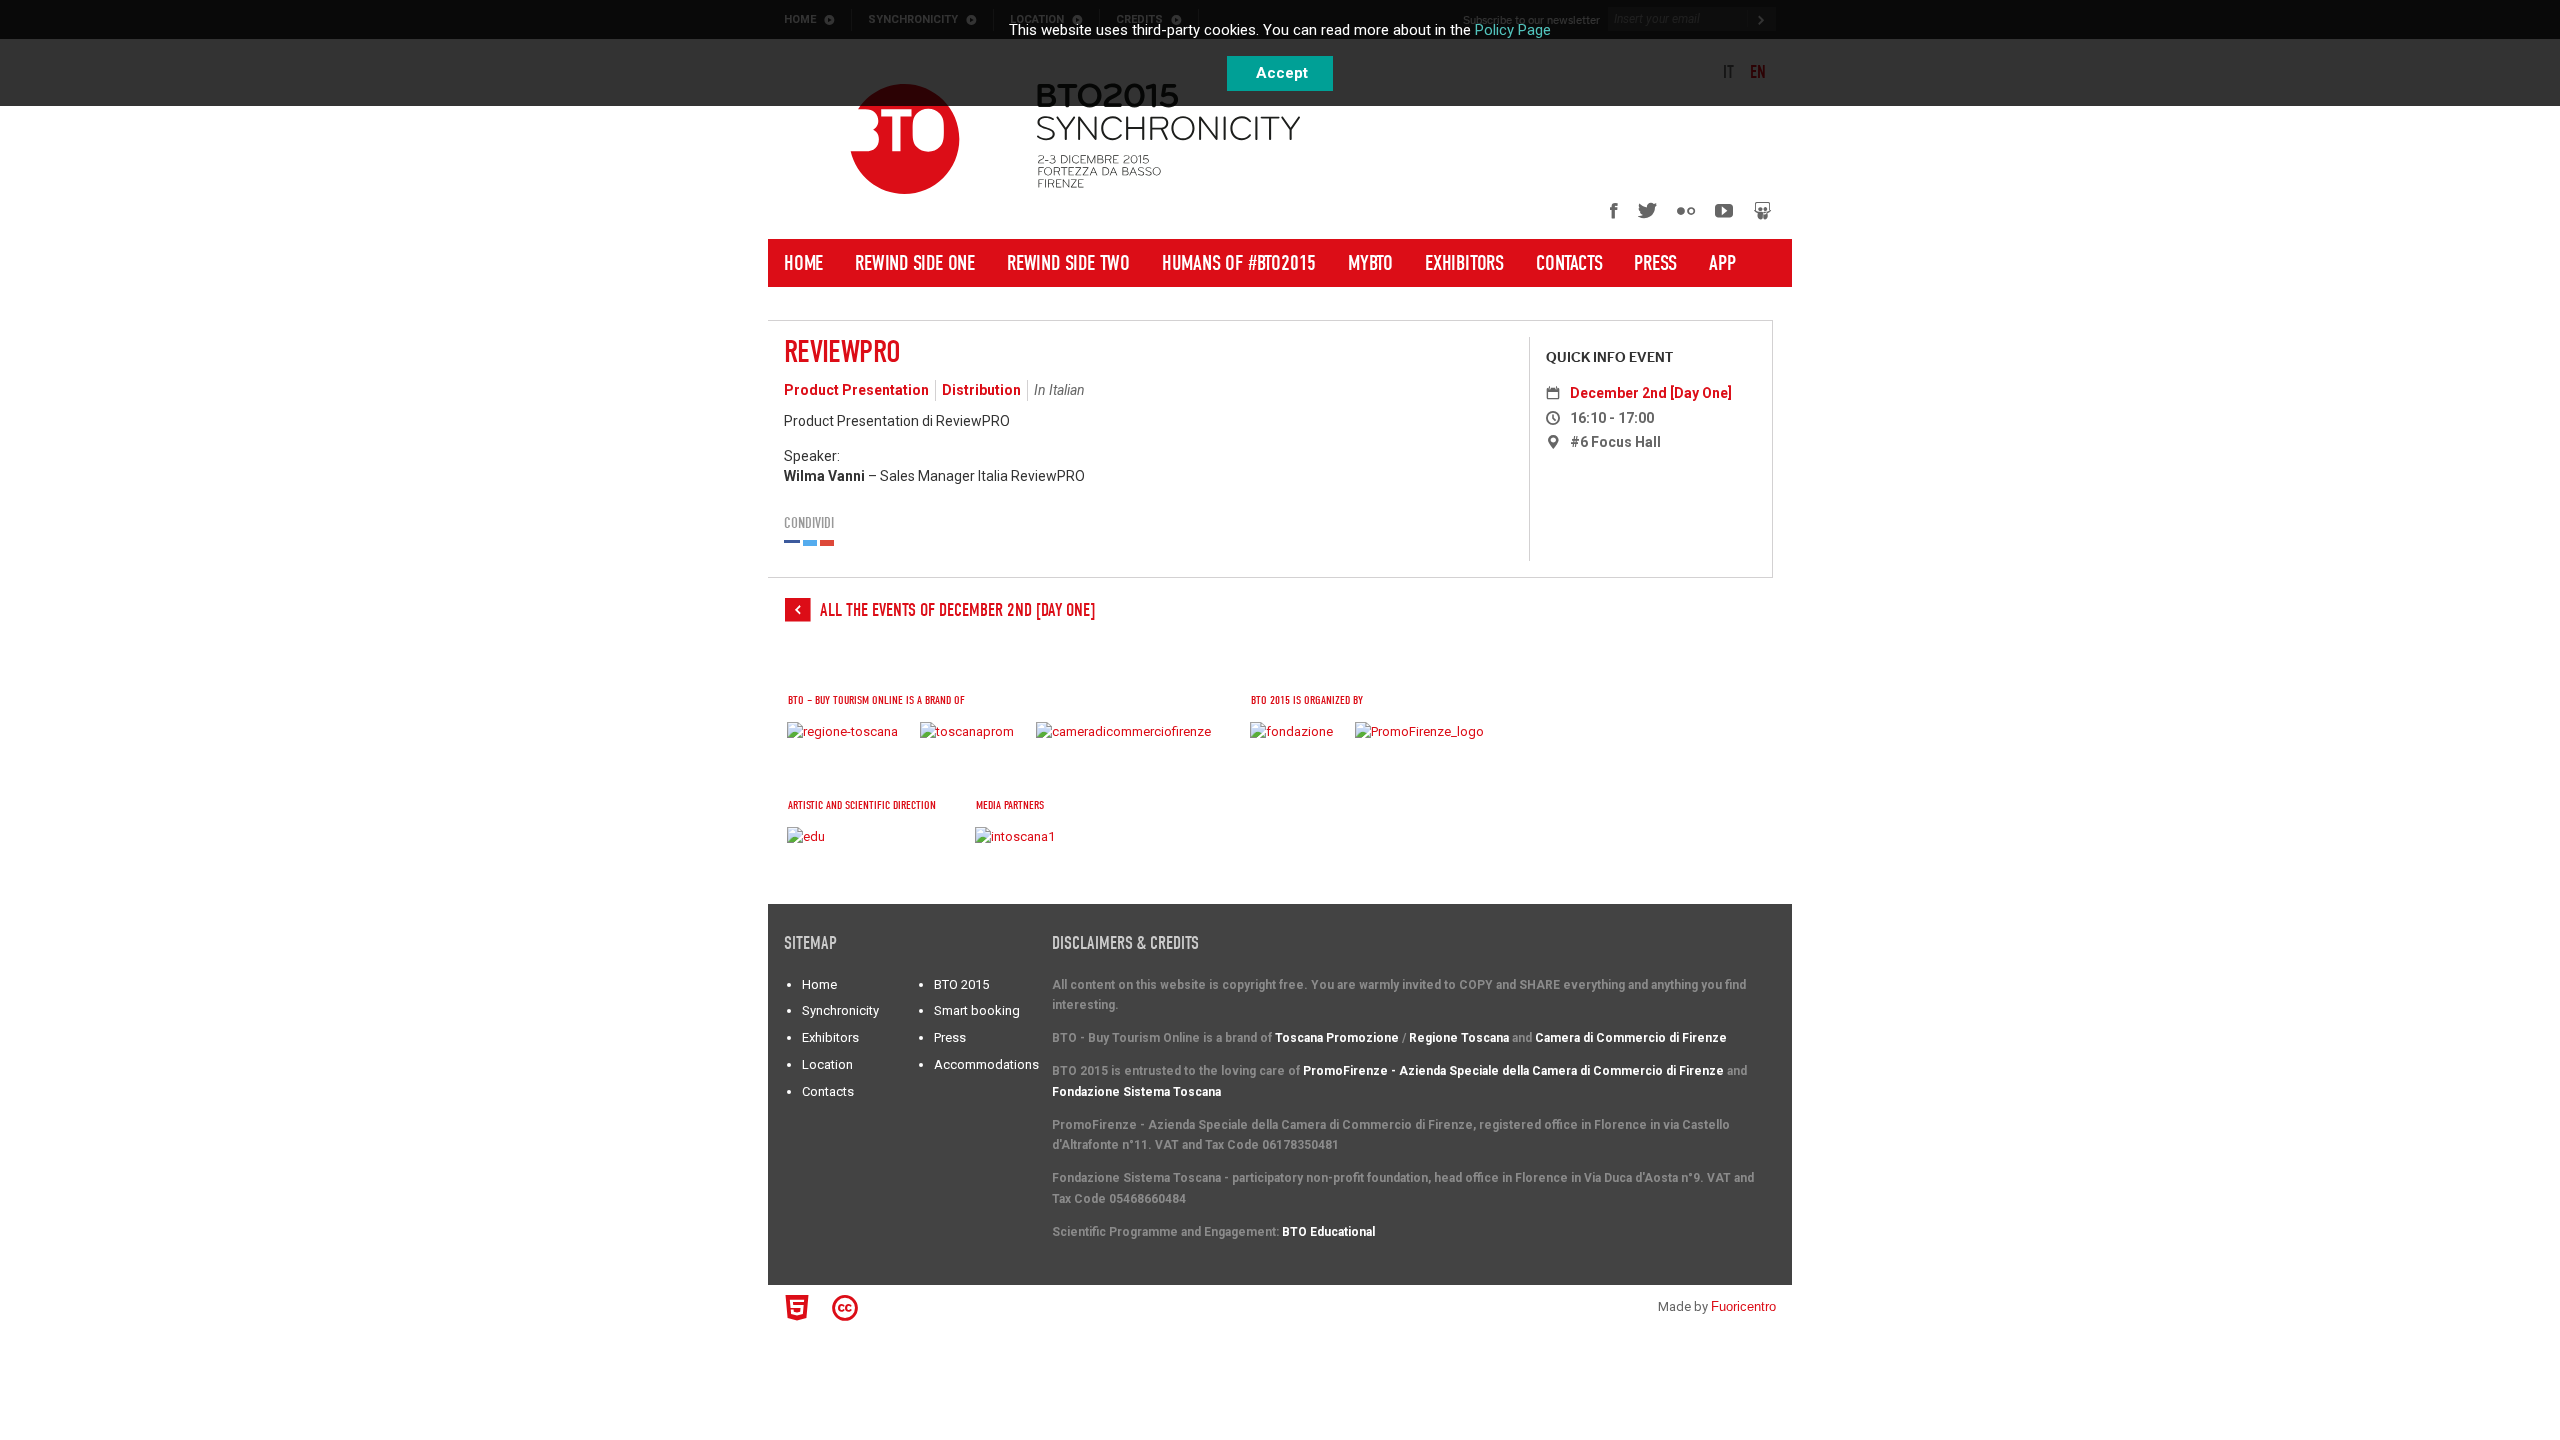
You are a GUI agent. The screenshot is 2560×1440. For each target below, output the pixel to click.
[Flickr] (1686, 210)
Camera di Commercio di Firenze (1631, 1038)
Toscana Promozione (1337, 1038)
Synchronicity (840, 1010)
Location (827, 1064)
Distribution (981, 390)
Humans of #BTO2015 (1239, 263)
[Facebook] (1614, 210)
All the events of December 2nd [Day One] (957, 610)
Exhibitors (1464, 263)
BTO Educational (1328, 1232)
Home (803, 263)
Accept (1282, 73)
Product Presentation (856, 390)
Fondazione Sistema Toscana (1136, 1092)
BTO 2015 (961, 984)
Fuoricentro (1743, 1306)
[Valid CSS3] (883, 1305)
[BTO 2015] (904, 138)
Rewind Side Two (1068, 263)
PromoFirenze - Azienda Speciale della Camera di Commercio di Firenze (1513, 1071)
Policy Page (1513, 30)
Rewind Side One (915, 263)
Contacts (1569, 263)
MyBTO (1370, 263)
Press (1655, 263)
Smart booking (977, 1010)
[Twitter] (1647, 210)
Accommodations (986, 1064)
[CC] (848, 1308)
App (1722, 263)
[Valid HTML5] (800, 1308)
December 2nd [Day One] (1651, 393)
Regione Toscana (1459, 1038)
